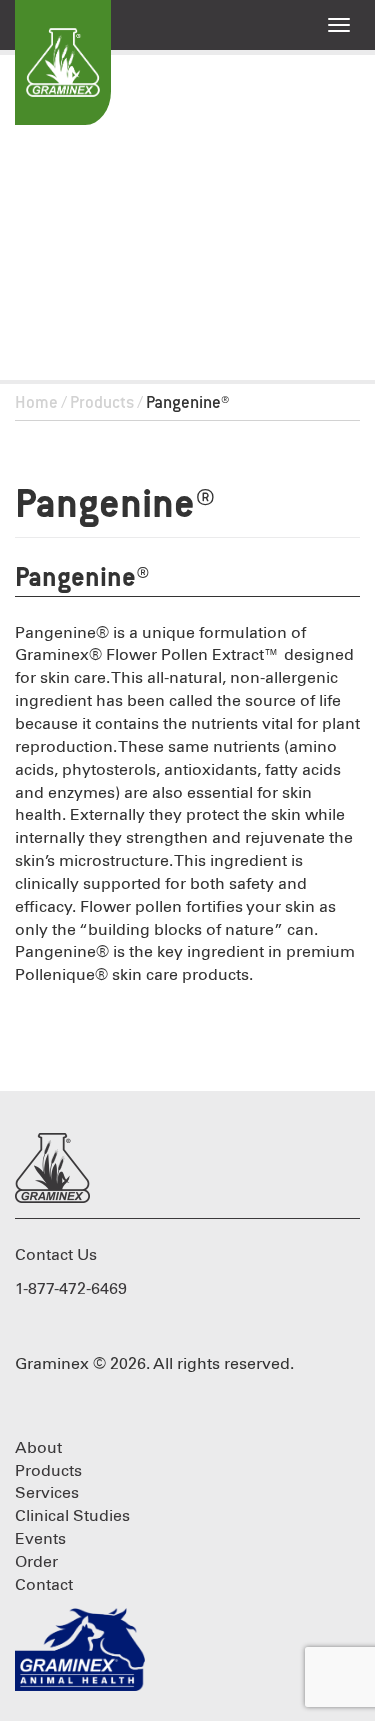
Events (40, 1539)
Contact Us (56, 1255)
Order (36, 1562)
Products (102, 403)
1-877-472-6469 (71, 1289)
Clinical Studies (72, 1516)
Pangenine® (115, 506)
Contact (44, 1585)
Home (36, 403)
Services (47, 1493)
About (38, 1448)
